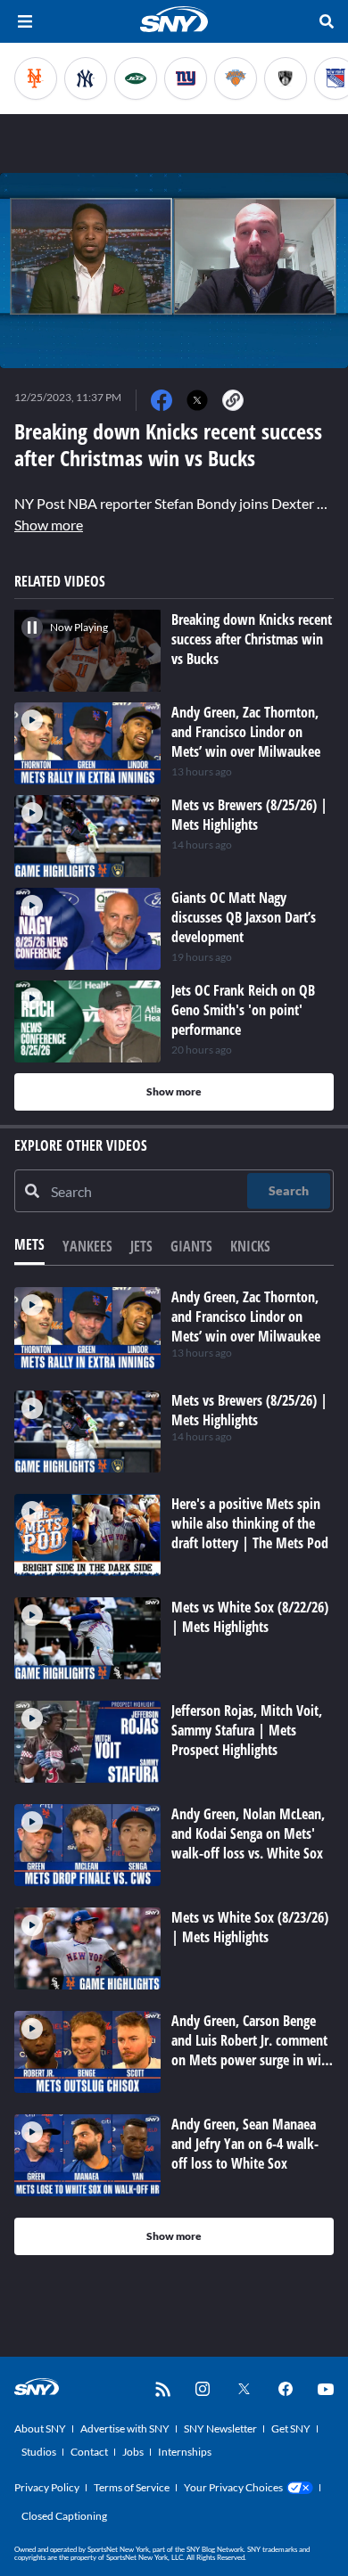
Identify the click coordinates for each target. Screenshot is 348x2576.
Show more (49, 525)
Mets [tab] (29, 1244)
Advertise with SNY (125, 2428)
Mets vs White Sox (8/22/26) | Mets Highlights (250, 1617)
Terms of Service (132, 2487)
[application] (174, 271)
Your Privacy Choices (233, 2487)
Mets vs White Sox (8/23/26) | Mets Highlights (250, 1927)
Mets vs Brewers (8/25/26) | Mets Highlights (249, 1410)
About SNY (40, 2428)
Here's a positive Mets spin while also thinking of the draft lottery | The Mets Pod (250, 1523)
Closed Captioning (64, 2516)
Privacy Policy (47, 2487)
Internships (185, 2452)
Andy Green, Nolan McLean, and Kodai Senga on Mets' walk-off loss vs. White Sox (248, 1834)
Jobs (133, 2452)
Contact (89, 2452)
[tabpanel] (174, 1771)
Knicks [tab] (250, 1246)
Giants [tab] (191, 1246)
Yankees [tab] (87, 1246)
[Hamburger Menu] (25, 21)
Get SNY (291, 2428)
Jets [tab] (141, 1246)
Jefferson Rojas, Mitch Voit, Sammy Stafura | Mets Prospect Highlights (247, 1730)
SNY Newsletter (220, 2428)
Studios (39, 2452)
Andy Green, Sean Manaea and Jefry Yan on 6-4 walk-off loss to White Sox (245, 2144)
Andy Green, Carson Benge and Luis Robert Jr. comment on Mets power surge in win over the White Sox (250, 2050)
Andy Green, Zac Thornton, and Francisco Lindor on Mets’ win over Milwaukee (246, 1317)
